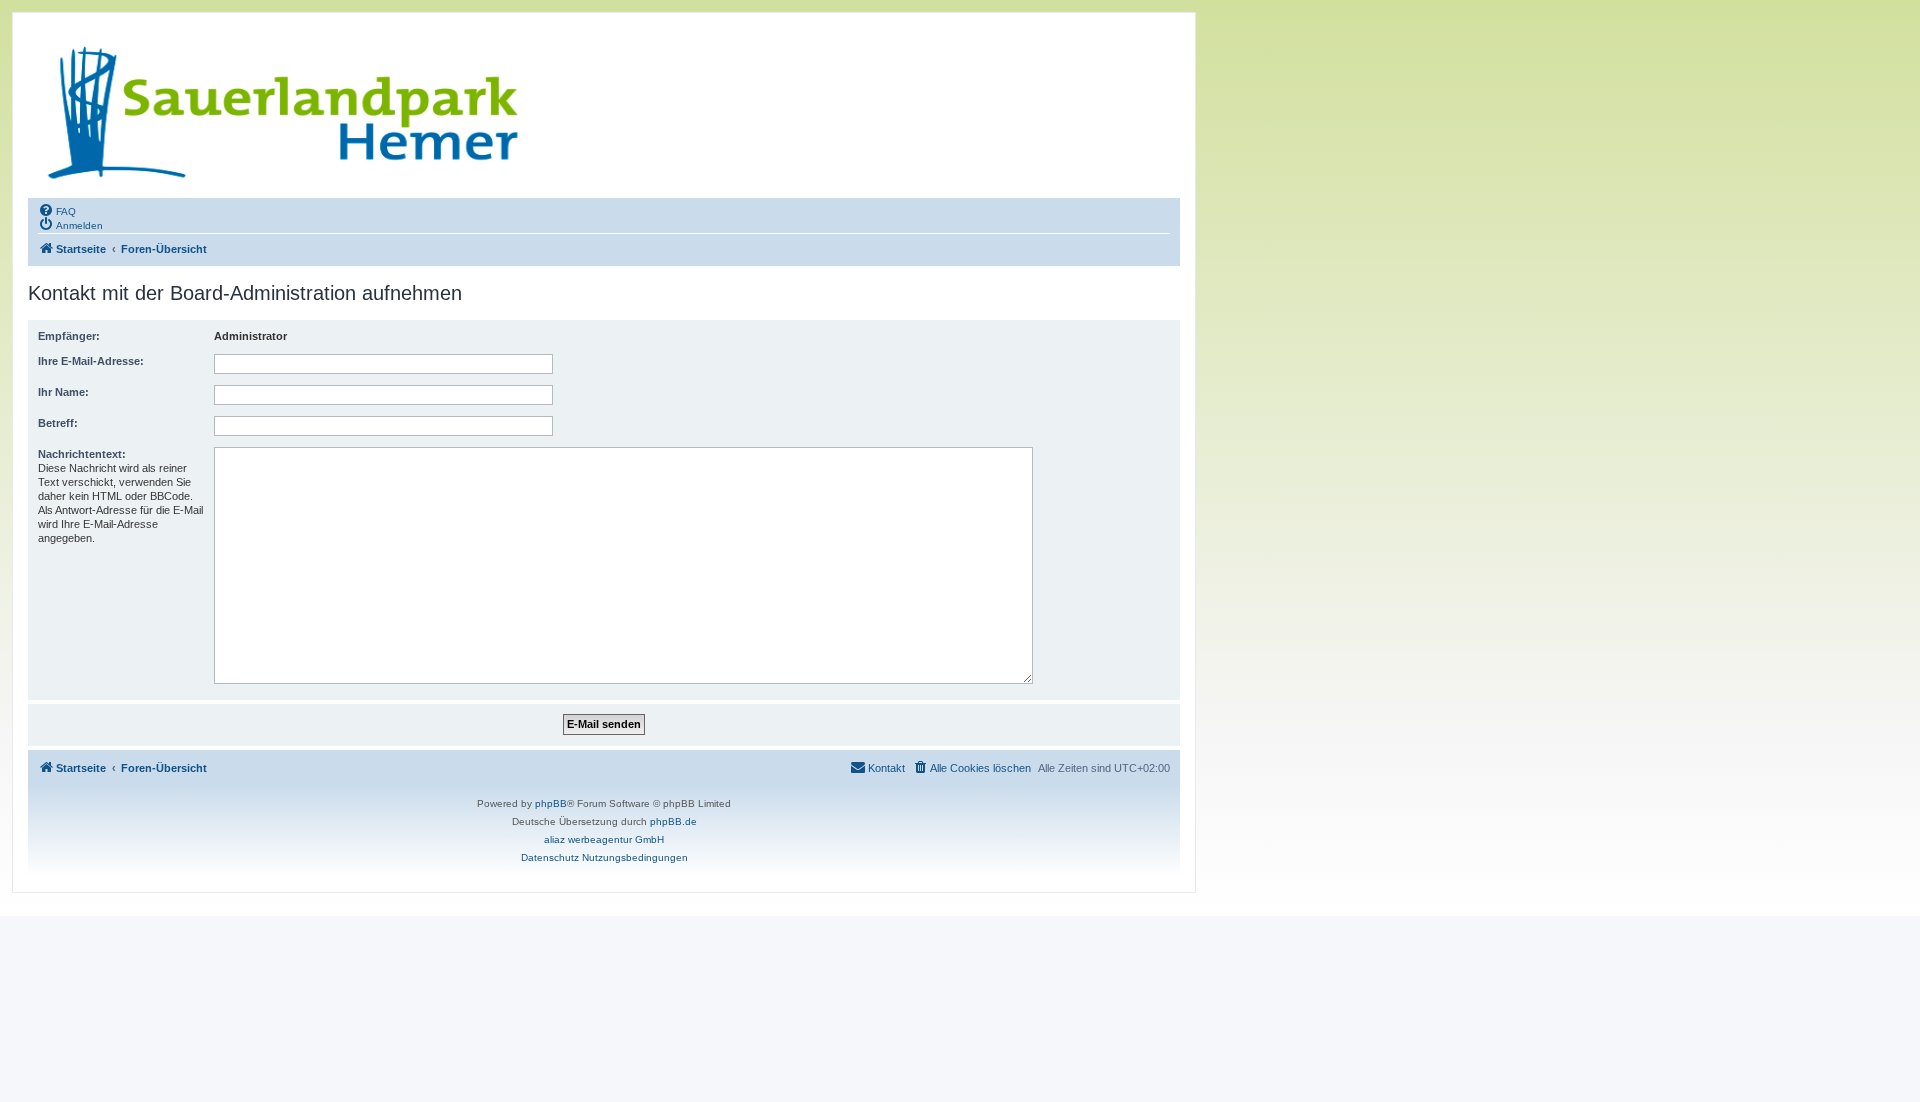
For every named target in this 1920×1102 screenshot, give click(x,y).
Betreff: (58, 423)
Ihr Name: (63, 392)
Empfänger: (69, 336)
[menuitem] (57, 210)
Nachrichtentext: (82, 454)
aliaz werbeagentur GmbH (604, 839)
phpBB (551, 803)
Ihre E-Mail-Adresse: (91, 361)
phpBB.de (673, 821)
